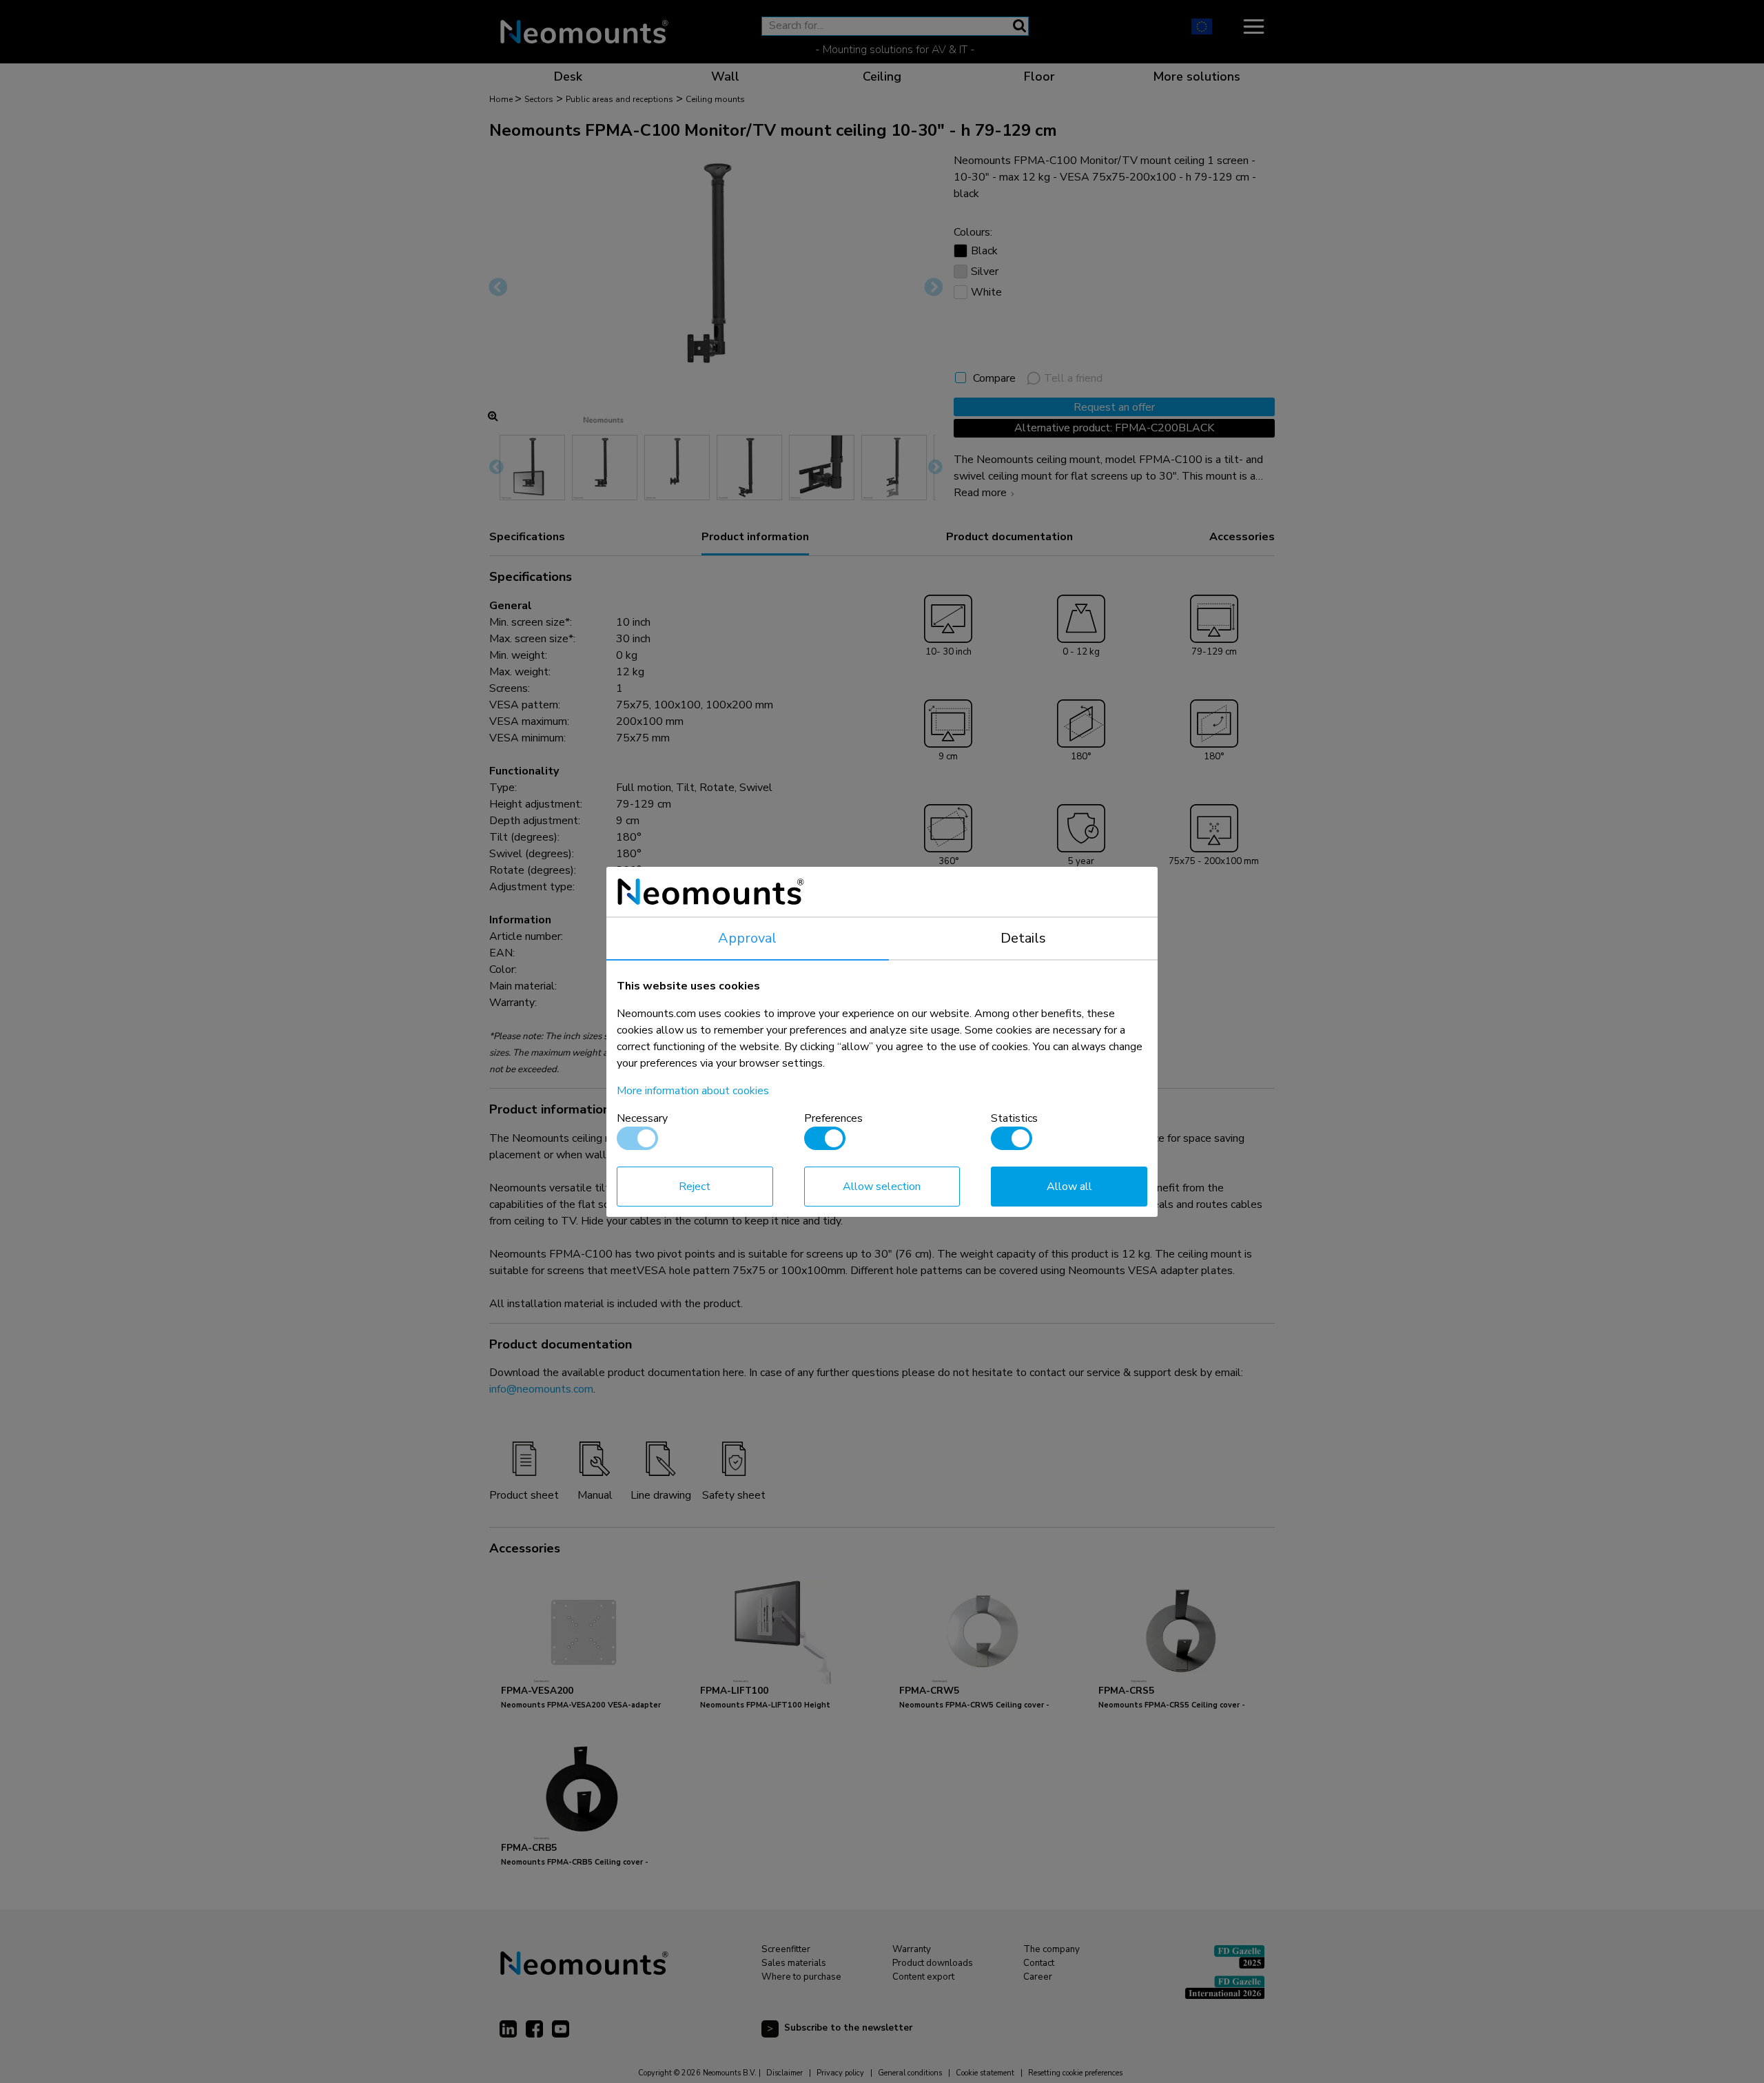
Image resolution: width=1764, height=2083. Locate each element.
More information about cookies (693, 1091)
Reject (695, 1187)
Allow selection (882, 1187)
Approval (747, 938)
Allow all (1069, 1187)
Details (1023, 938)
